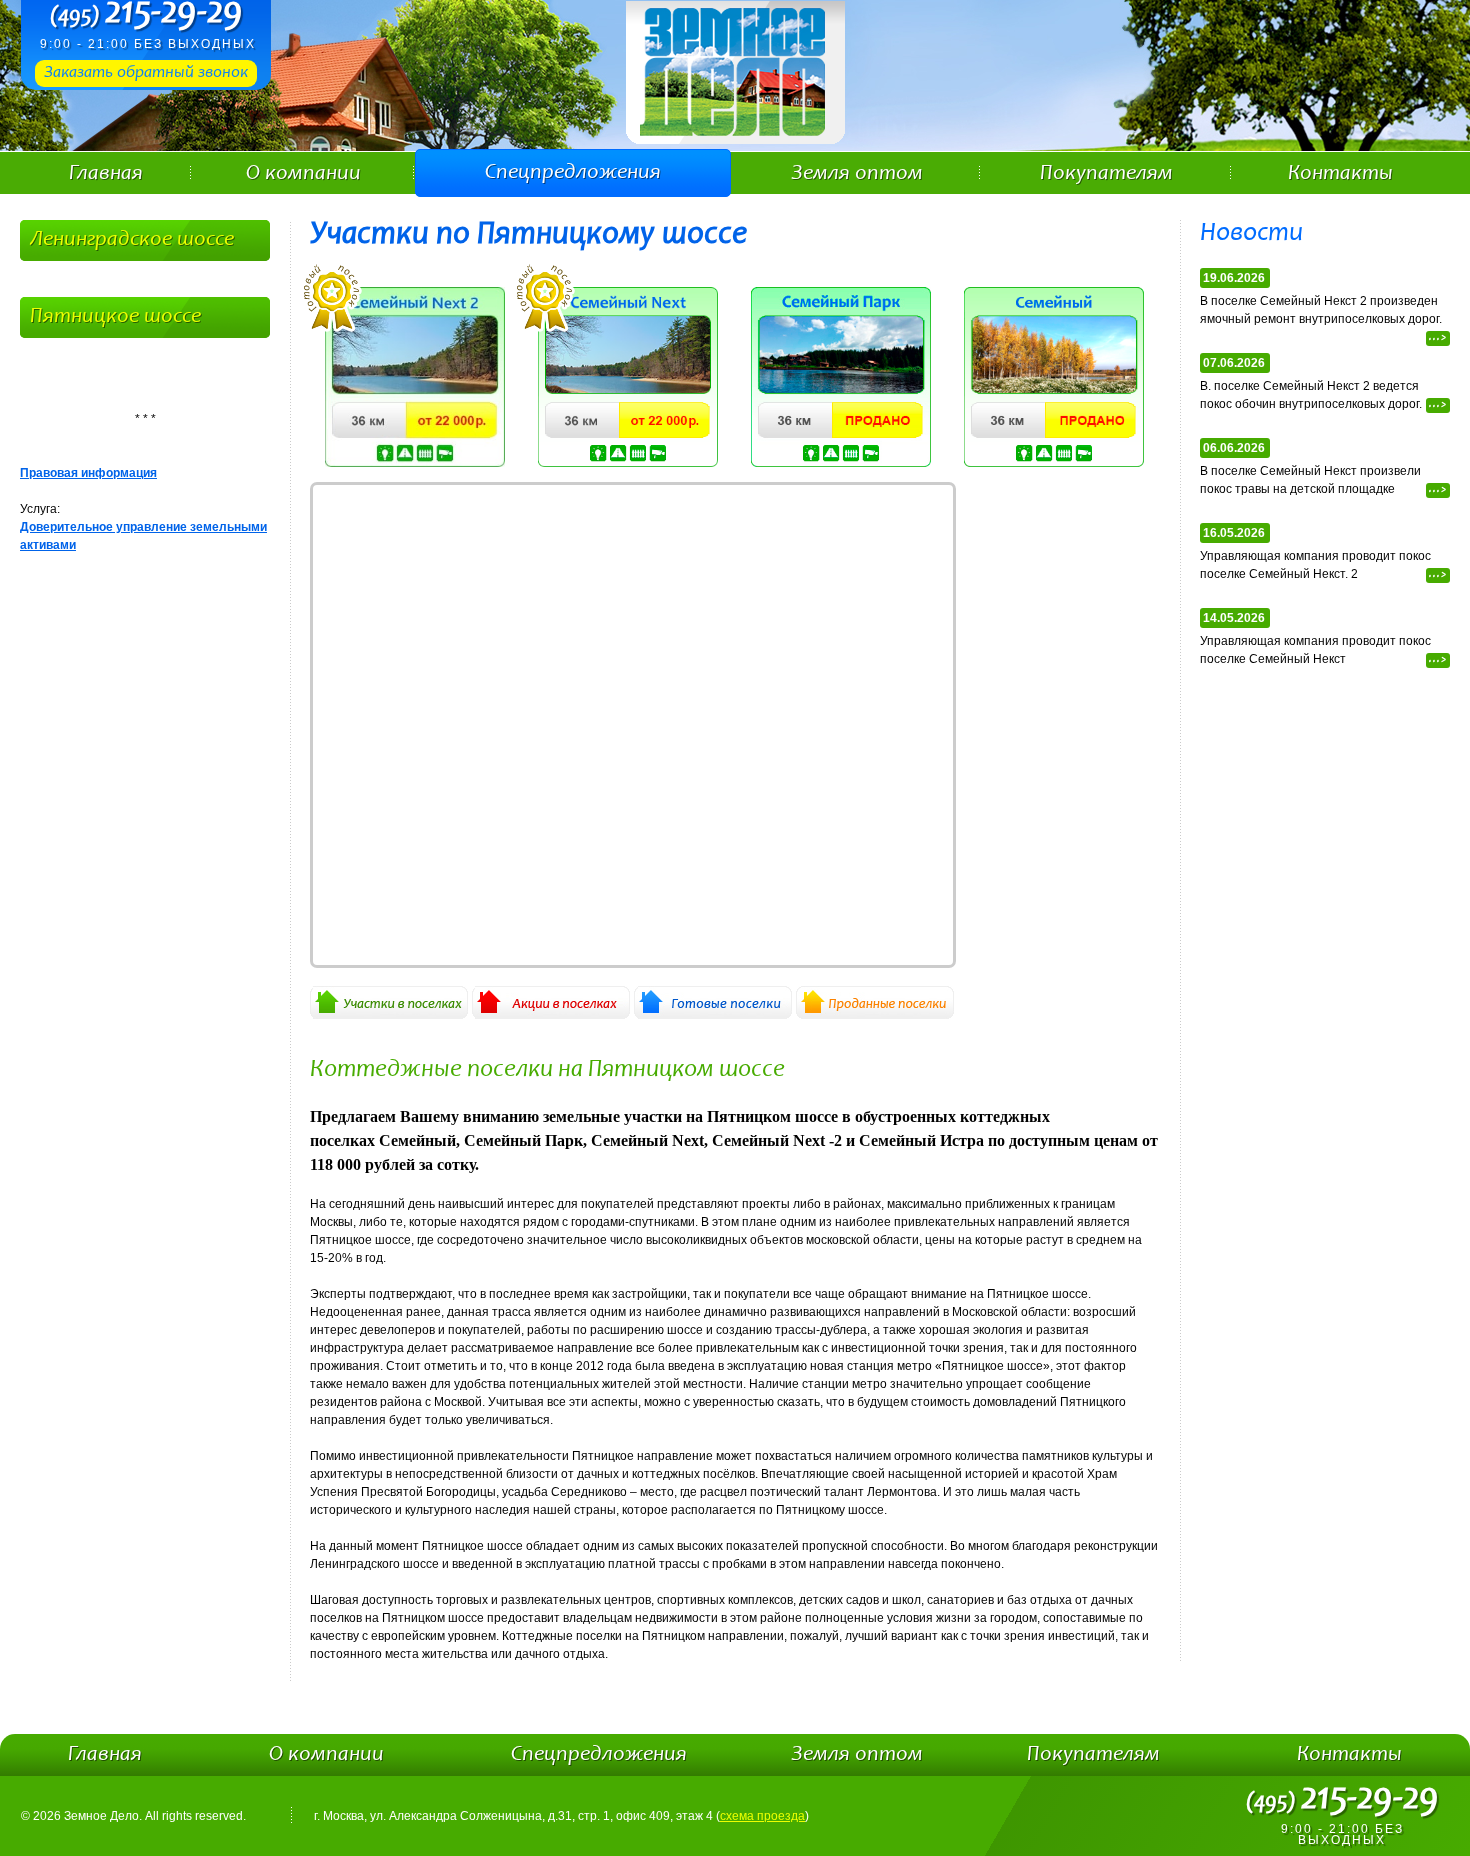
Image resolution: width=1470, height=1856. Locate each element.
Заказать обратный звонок (146, 73)
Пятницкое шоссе (115, 317)
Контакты (1340, 174)
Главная (106, 174)
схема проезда (762, 1816)
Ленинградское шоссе (132, 240)
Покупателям (1106, 174)
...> (1438, 338)
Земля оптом (857, 174)
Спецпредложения (573, 173)
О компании (303, 174)
